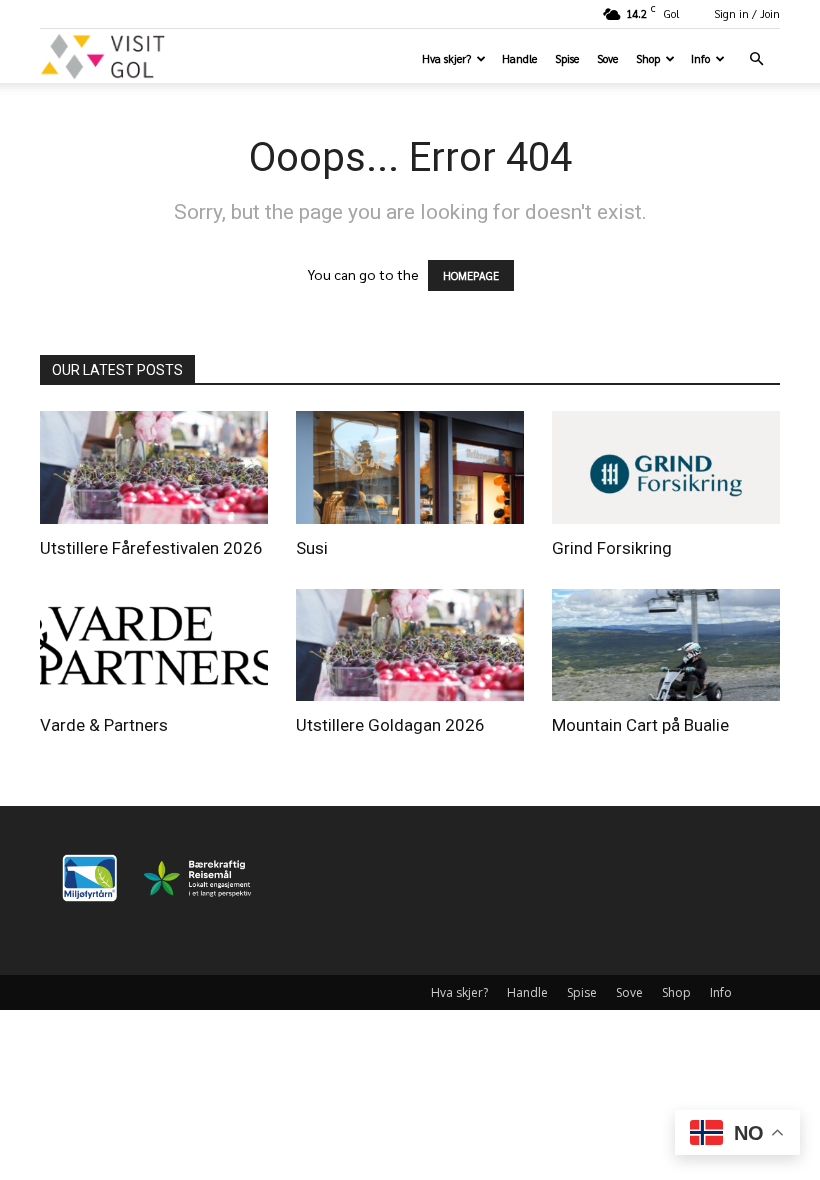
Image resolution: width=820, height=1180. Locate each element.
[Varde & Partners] (154, 645)
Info (700, 58)
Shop (648, 58)
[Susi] (410, 467)
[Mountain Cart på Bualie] (666, 645)
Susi (312, 548)
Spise (567, 58)
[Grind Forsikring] (666, 467)
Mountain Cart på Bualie (640, 725)
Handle (519, 58)
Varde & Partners (104, 725)
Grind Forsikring (612, 548)
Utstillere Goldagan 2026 (390, 725)
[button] (756, 59)
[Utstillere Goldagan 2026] (410, 645)
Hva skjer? (446, 58)
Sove (607, 58)
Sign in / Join (747, 13)
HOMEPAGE (471, 275)
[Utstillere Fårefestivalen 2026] (154, 467)
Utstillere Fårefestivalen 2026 (151, 548)
